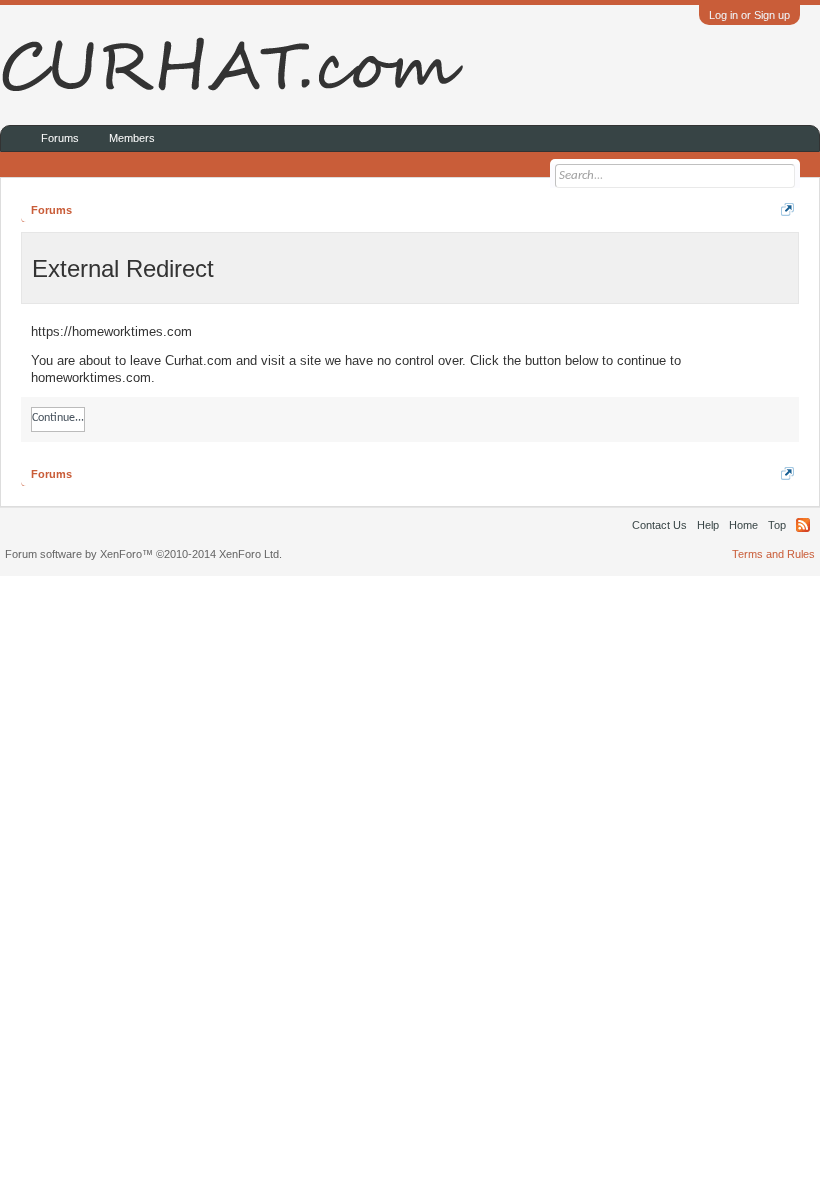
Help (708, 525)
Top (777, 525)
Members (132, 138)
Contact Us (659, 525)
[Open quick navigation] (787, 209)
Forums (60, 138)
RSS (803, 525)
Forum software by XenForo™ (143, 554)
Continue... (58, 418)
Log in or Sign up (749, 15)
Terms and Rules (773, 554)
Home (743, 525)
